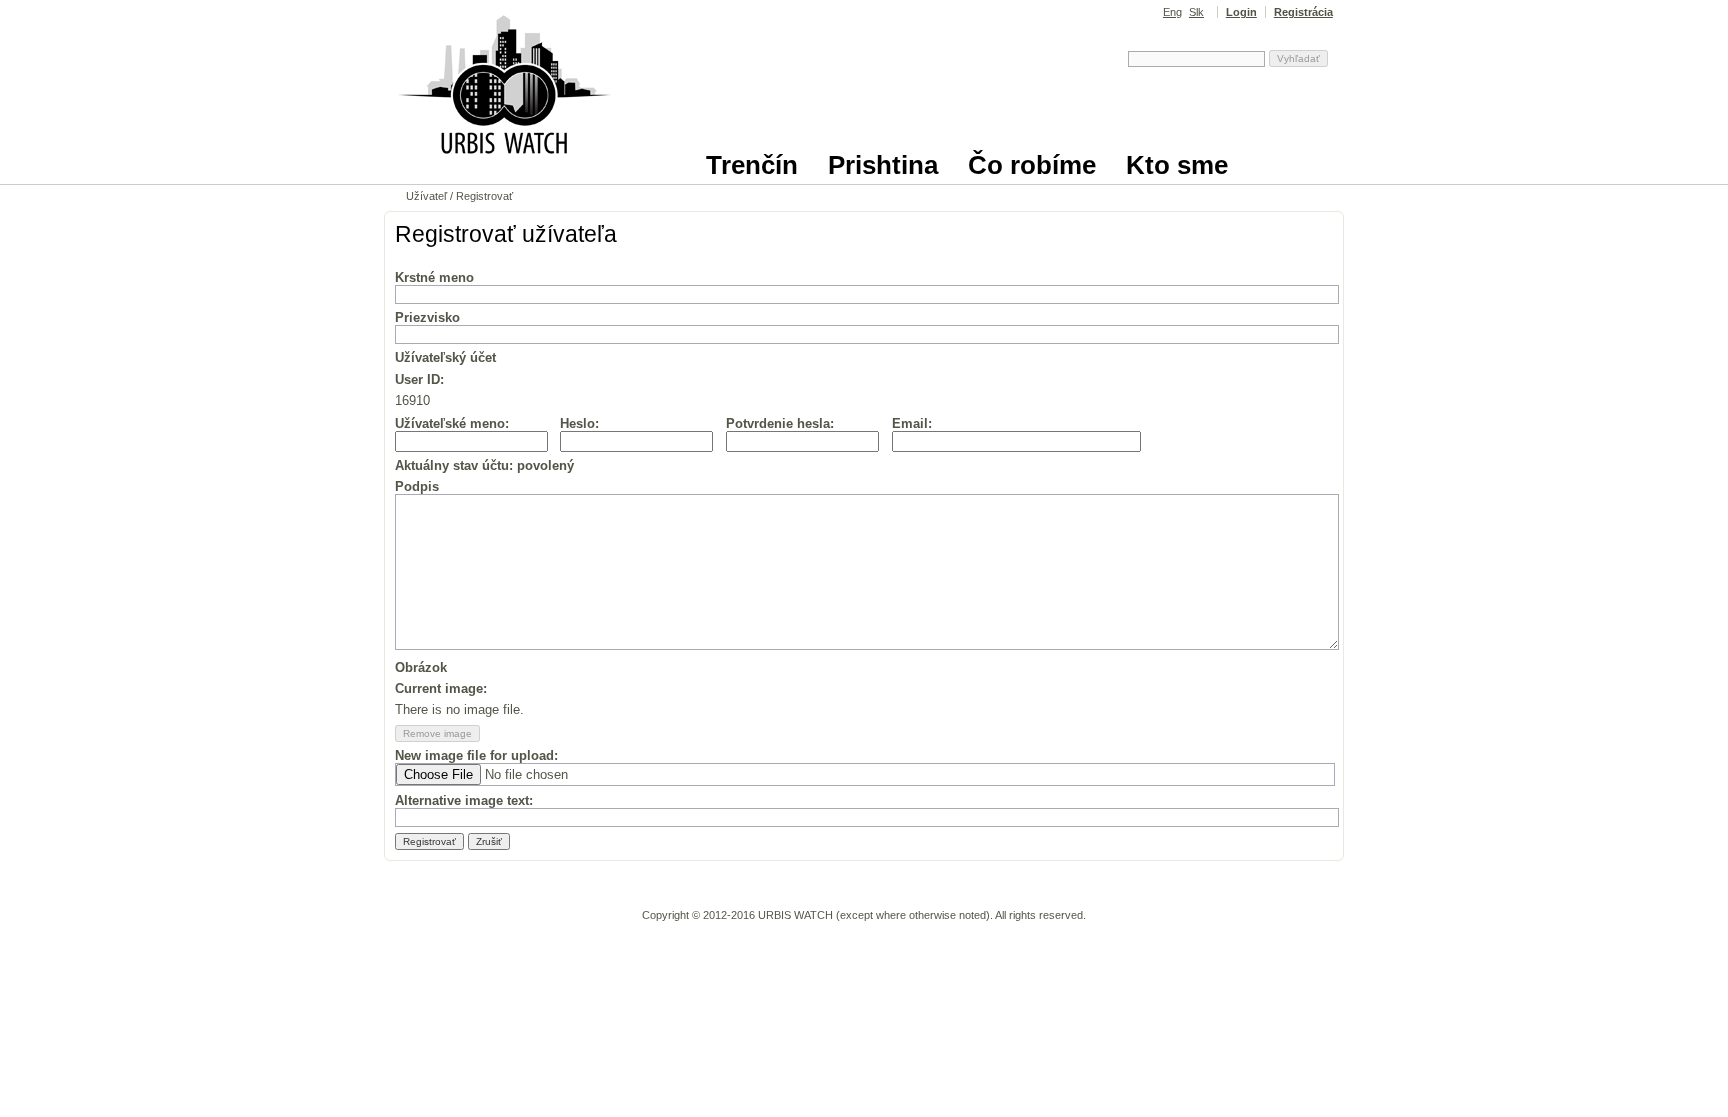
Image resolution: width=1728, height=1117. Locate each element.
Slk (1196, 12)
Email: (912, 423)
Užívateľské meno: (452, 423)
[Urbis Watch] (504, 166)
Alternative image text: (464, 800)
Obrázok (421, 667)
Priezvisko (427, 317)
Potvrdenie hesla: (780, 423)
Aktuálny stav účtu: (484, 465)
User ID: (419, 379)
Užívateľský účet (445, 357)
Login (1241, 12)
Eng (1172, 12)
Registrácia (1303, 12)
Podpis (417, 486)
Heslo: (579, 423)
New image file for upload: (476, 755)
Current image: (441, 688)
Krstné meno (434, 277)
